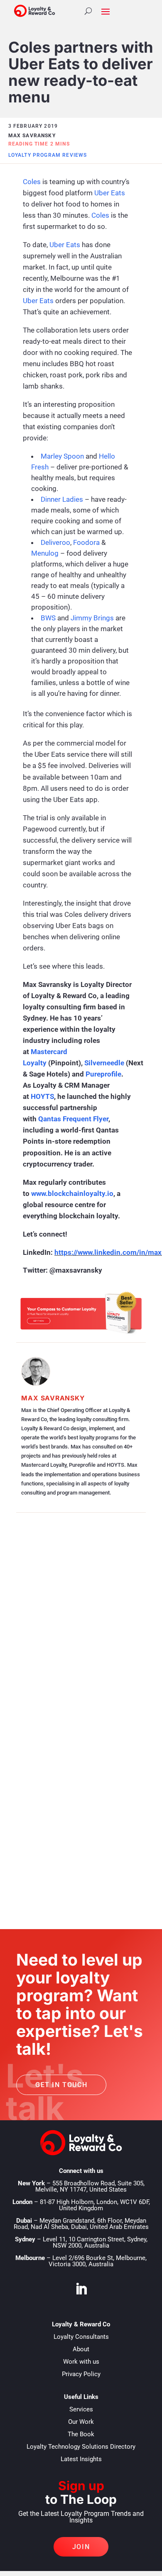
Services (81, 2409)
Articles (78, 1654)
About (81, 2349)
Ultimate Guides (88, 1746)
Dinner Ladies (62, 499)
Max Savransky (53, 1398)
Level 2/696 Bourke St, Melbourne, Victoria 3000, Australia (98, 2261)
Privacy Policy (81, 2374)
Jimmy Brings (92, 618)
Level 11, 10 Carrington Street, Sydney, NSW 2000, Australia (95, 2242)
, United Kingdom (95, 2205)
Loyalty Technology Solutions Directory (81, 2447)
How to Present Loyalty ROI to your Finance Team (79, 1638)
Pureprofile (103, 1074)
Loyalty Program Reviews (48, 155)
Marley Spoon (62, 456)
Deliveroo (55, 542)
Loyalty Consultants (81, 2337)
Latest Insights (81, 2459)
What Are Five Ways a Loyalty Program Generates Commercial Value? (80, 1827)
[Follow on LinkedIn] (81, 2289)
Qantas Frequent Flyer (73, 1119)
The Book (81, 2434)
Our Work (81, 2422)
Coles (32, 182)
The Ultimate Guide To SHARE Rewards (70, 1730)
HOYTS (42, 1096)
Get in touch (61, 2085)
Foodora (86, 542)
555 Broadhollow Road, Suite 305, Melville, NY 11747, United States (90, 2186)
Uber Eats (110, 193)
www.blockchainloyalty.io (72, 1193)
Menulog (45, 553)
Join (81, 2547)
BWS (48, 618)
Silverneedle (104, 1063)
